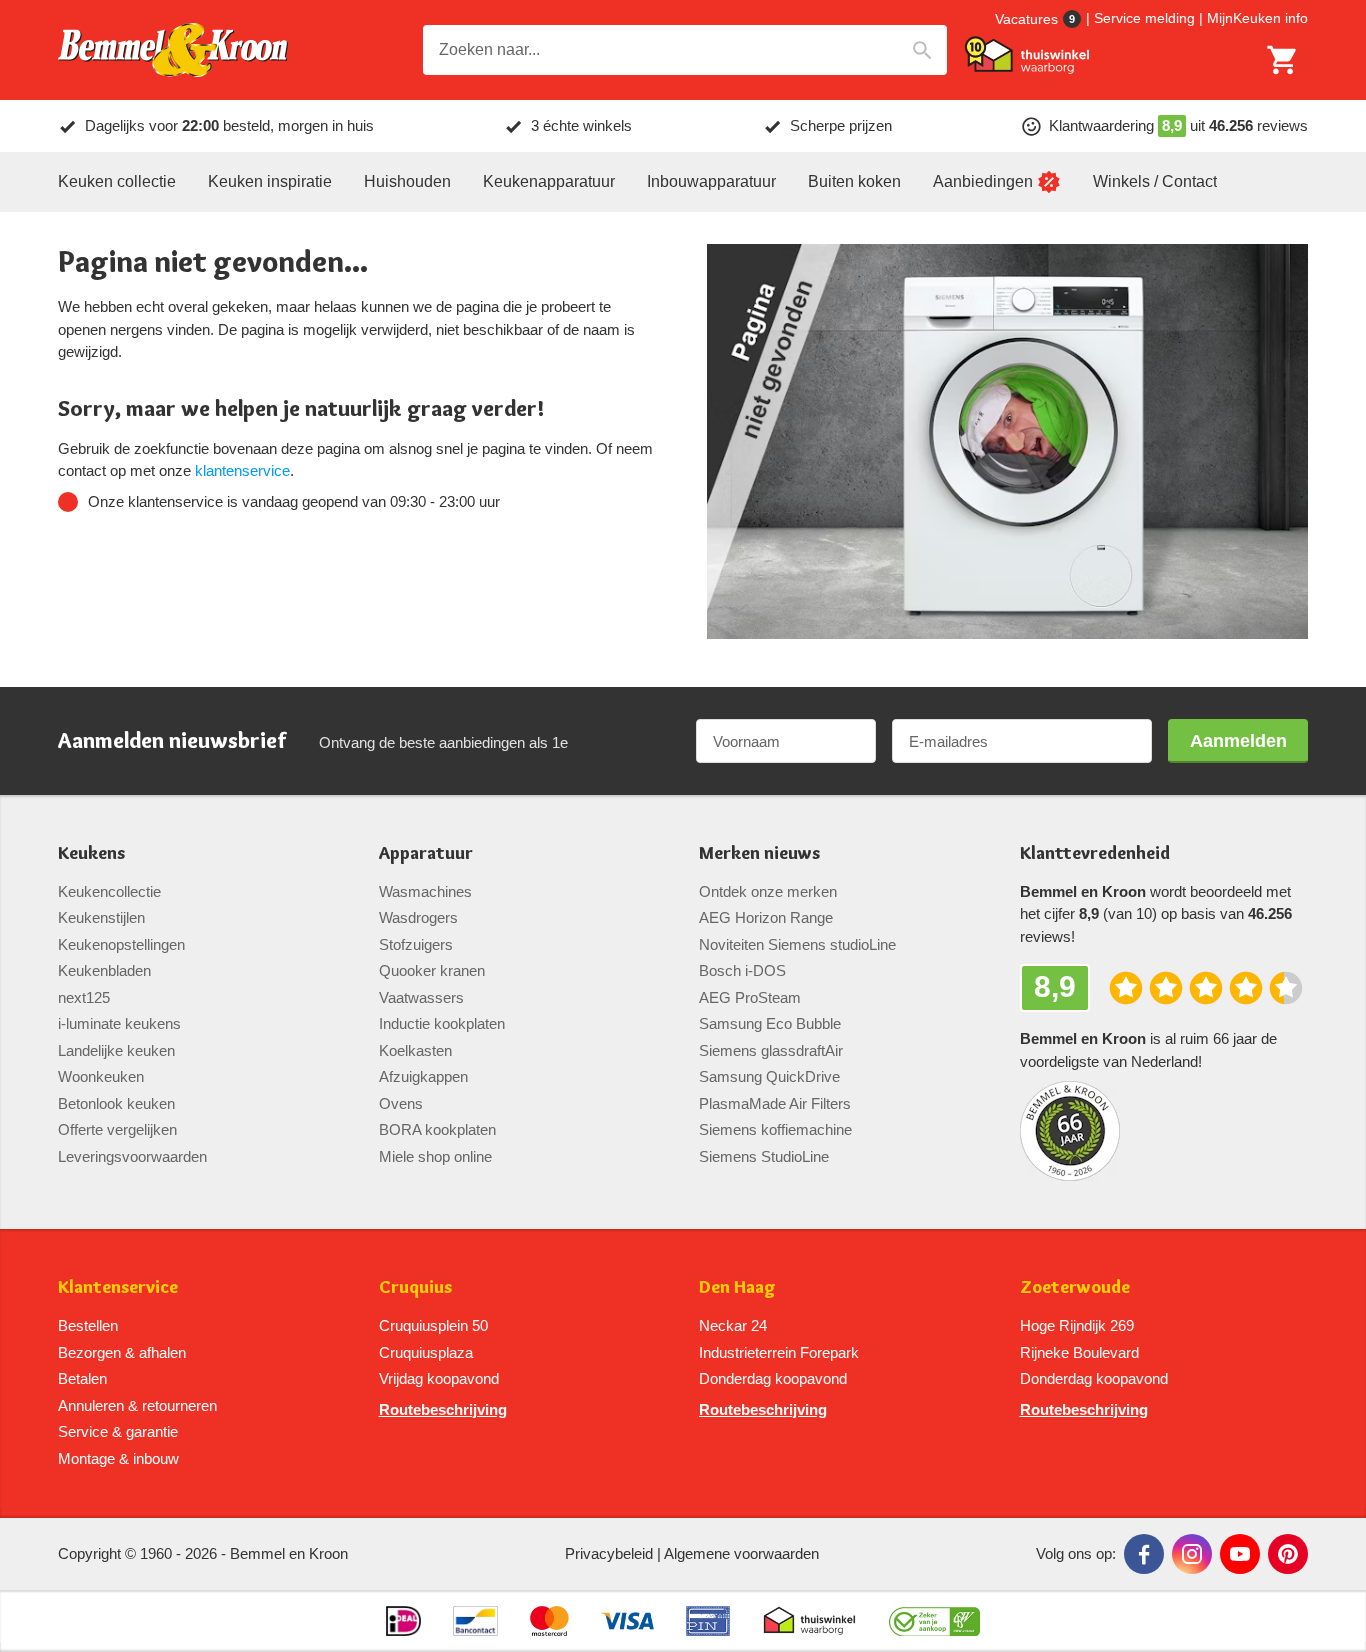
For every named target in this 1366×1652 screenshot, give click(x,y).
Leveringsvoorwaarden (132, 1156)
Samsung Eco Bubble (770, 1023)
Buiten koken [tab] (854, 181)
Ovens (401, 1103)
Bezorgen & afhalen (122, 1352)
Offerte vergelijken (117, 1129)
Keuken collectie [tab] (117, 181)
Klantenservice (118, 1287)
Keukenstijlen (101, 917)
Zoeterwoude (1075, 1287)
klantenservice (242, 470)
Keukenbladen (104, 970)
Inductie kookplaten (442, 1023)
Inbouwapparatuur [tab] (711, 181)
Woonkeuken (101, 1076)
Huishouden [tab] (407, 181)
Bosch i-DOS (742, 970)
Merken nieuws (759, 853)
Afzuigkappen (423, 1076)
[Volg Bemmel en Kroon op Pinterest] (1288, 1554)
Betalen (82, 1378)
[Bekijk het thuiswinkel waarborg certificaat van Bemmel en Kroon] (1027, 55)
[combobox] (685, 50)
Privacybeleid (609, 1553)
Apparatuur (426, 853)
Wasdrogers (418, 917)
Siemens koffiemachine (775, 1129)
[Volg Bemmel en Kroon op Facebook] (1144, 1554)
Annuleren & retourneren (137, 1405)
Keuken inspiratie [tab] (270, 181)
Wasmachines (425, 891)
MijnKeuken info (1257, 18)
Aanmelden (1238, 741)
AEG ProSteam (750, 997)
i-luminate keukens (119, 1023)
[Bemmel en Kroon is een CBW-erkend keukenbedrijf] (934, 1621)
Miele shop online (435, 1156)
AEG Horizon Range (766, 917)
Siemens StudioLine (764, 1156)
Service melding (1144, 18)
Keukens (91, 853)
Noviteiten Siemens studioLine (797, 944)
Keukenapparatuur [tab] (549, 181)
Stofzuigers (416, 944)
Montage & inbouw (118, 1458)
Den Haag (737, 1287)
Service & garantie (118, 1431)
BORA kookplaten (437, 1129)
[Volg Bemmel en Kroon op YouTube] (1240, 1554)
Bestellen (88, 1325)
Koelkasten (415, 1050)
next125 (84, 997)
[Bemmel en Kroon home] (173, 50)
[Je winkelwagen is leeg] (1283, 60)
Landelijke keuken (116, 1050)
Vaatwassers (421, 997)
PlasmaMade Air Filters (775, 1103)
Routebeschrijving (443, 1409)
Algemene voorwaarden (741, 1553)
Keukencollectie (109, 891)
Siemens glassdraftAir (771, 1050)
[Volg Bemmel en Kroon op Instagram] (1192, 1554)
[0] (1283, 60)
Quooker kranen (432, 970)
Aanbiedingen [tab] (983, 181)
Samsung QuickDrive (769, 1076)
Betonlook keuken (116, 1103)
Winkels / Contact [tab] (1155, 181)
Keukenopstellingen (121, 944)
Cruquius (415, 1287)
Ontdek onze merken (768, 891)
